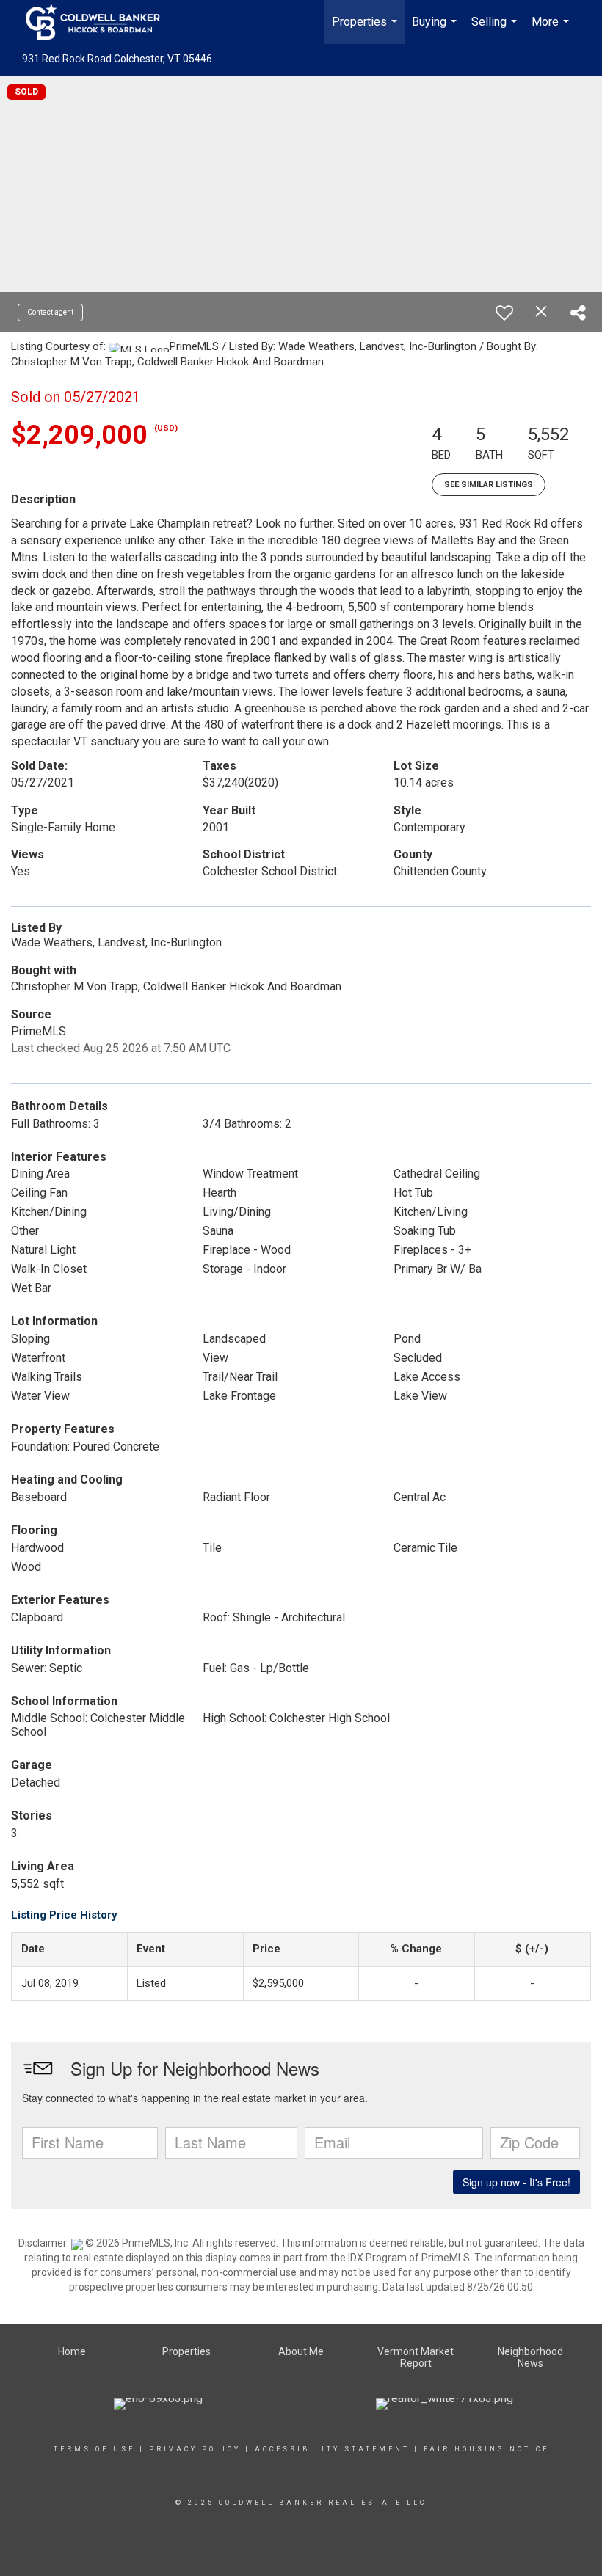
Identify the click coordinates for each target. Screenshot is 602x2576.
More (552, 29)
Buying (436, 29)
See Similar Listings (489, 485)
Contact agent (50, 312)
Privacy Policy (195, 2449)
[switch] (504, 313)
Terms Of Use (94, 2449)
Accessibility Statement (332, 2449)
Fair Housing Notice (486, 2449)
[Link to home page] (100, 22)
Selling (496, 29)
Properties (366, 29)
